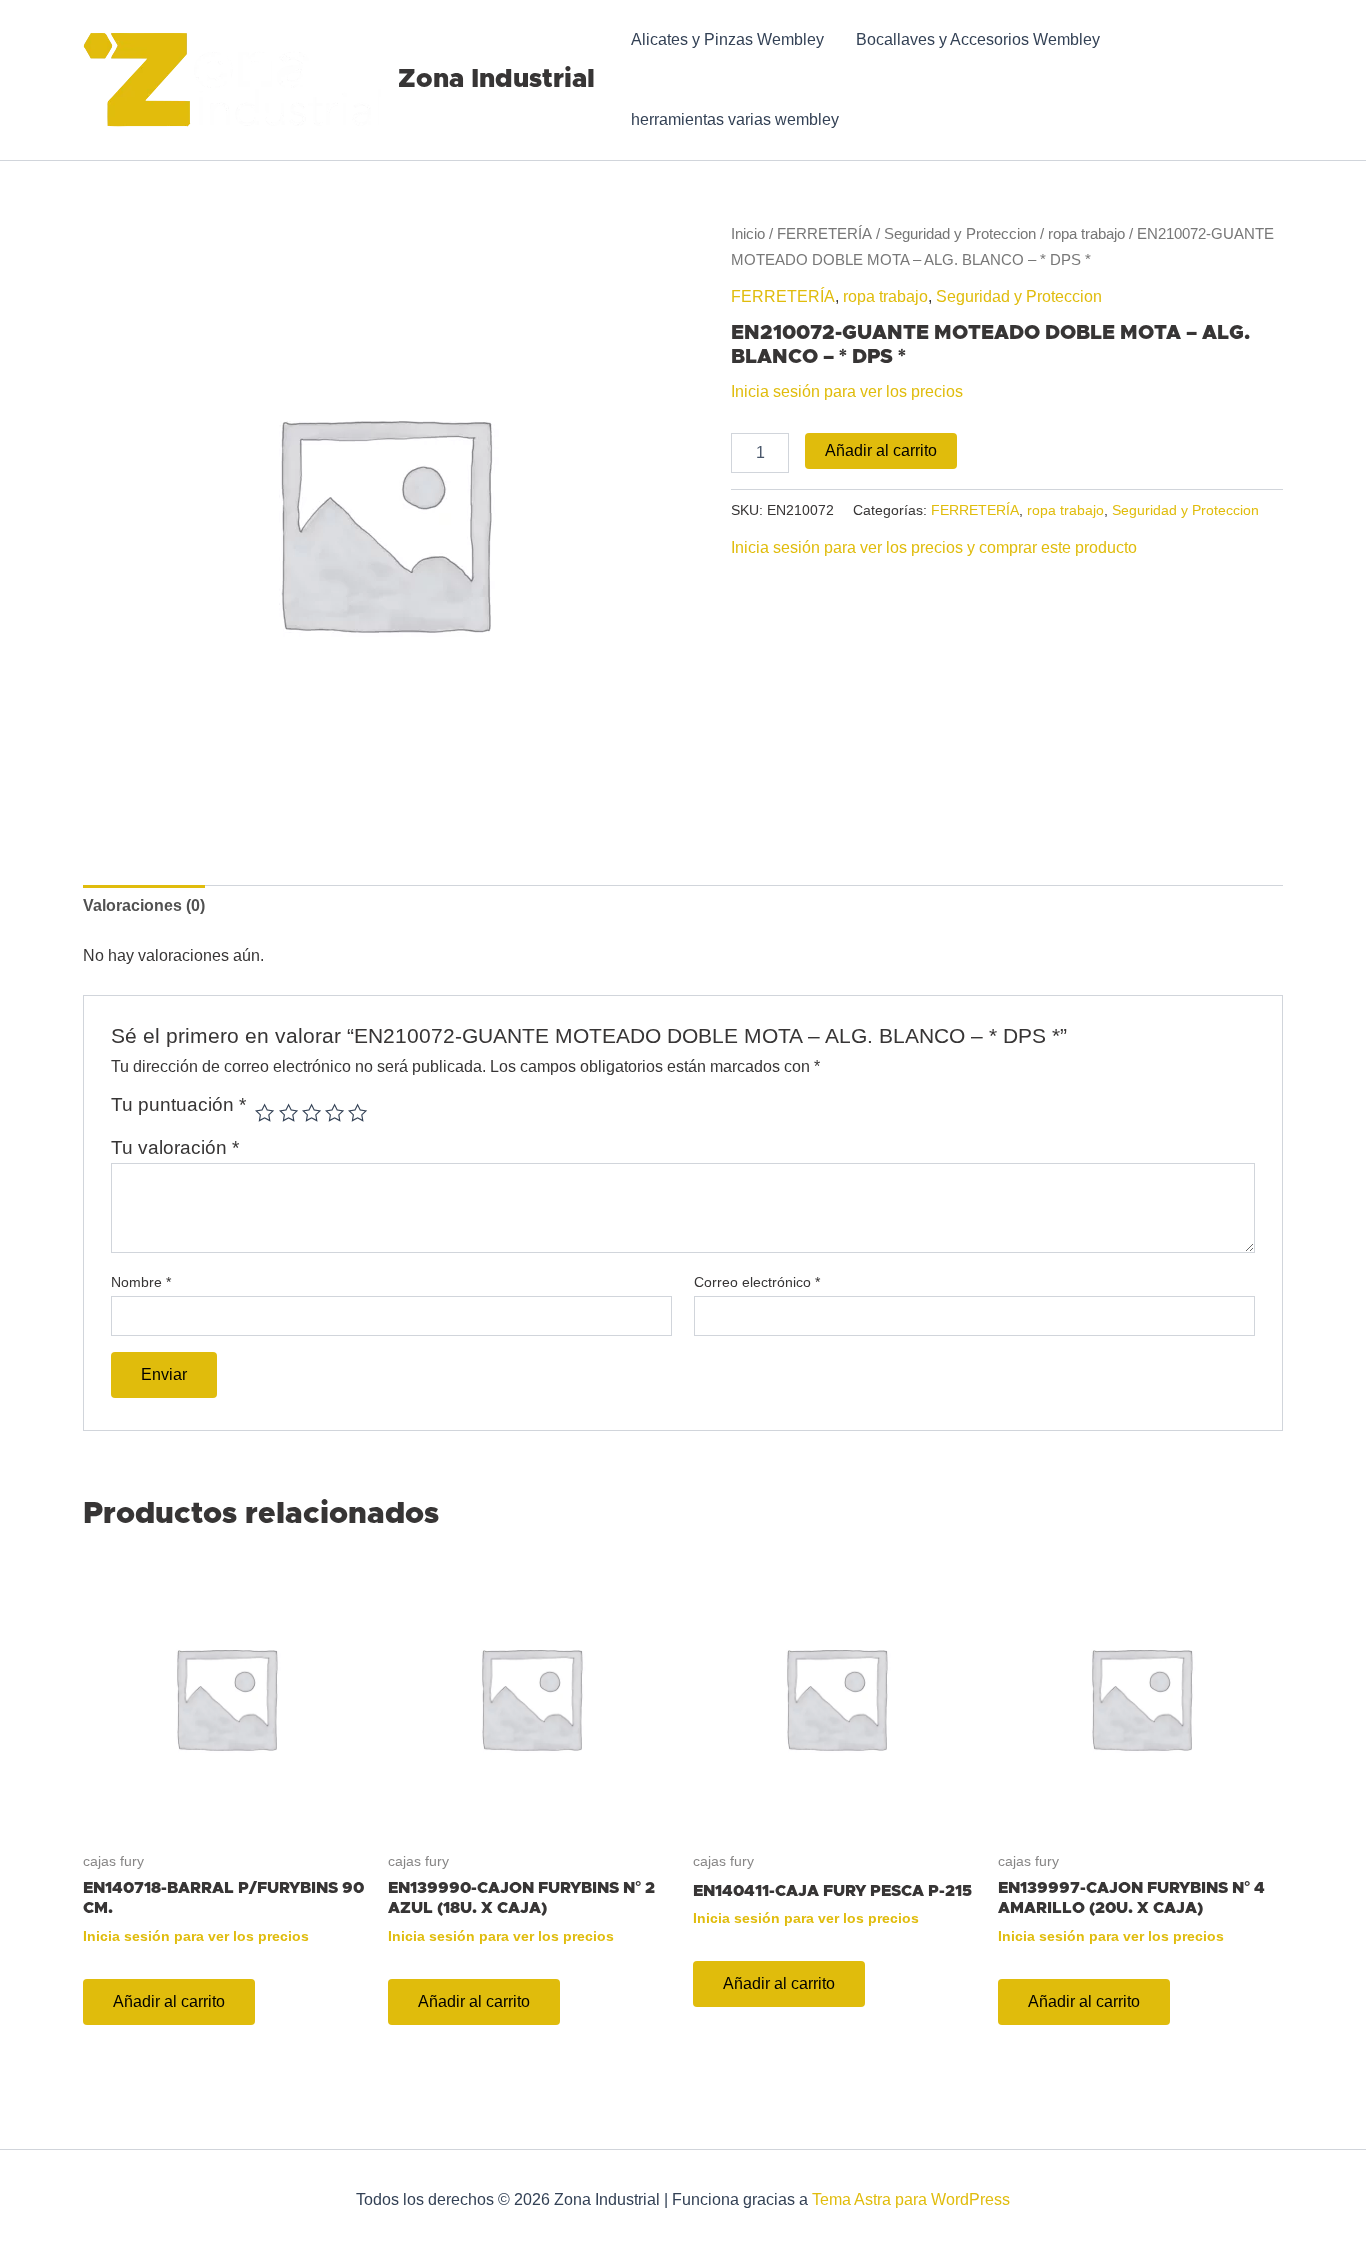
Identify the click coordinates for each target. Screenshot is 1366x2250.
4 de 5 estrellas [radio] (334, 1112)
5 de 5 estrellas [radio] (357, 1112)
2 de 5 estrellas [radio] (288, 1112)
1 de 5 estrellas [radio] (264, 1112)
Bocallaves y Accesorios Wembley (978, 39)
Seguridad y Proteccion (960, 234)
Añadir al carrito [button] (169, 2001)
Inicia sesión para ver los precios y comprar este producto (934, 547)
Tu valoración (175, 1147)
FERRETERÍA (824, 234)
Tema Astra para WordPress (911, 2199)
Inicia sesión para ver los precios (847, 391)
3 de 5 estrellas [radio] (311, 1112)
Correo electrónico (757, 1282)
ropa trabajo (1086, 234)
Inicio (748, 234)
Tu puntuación (178, 1105)
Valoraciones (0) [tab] (144, 905)
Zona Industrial (496, 79)
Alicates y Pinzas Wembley (727, 39)
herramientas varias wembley (735, 119)
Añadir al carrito (881, 450)
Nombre (141, 1282)
